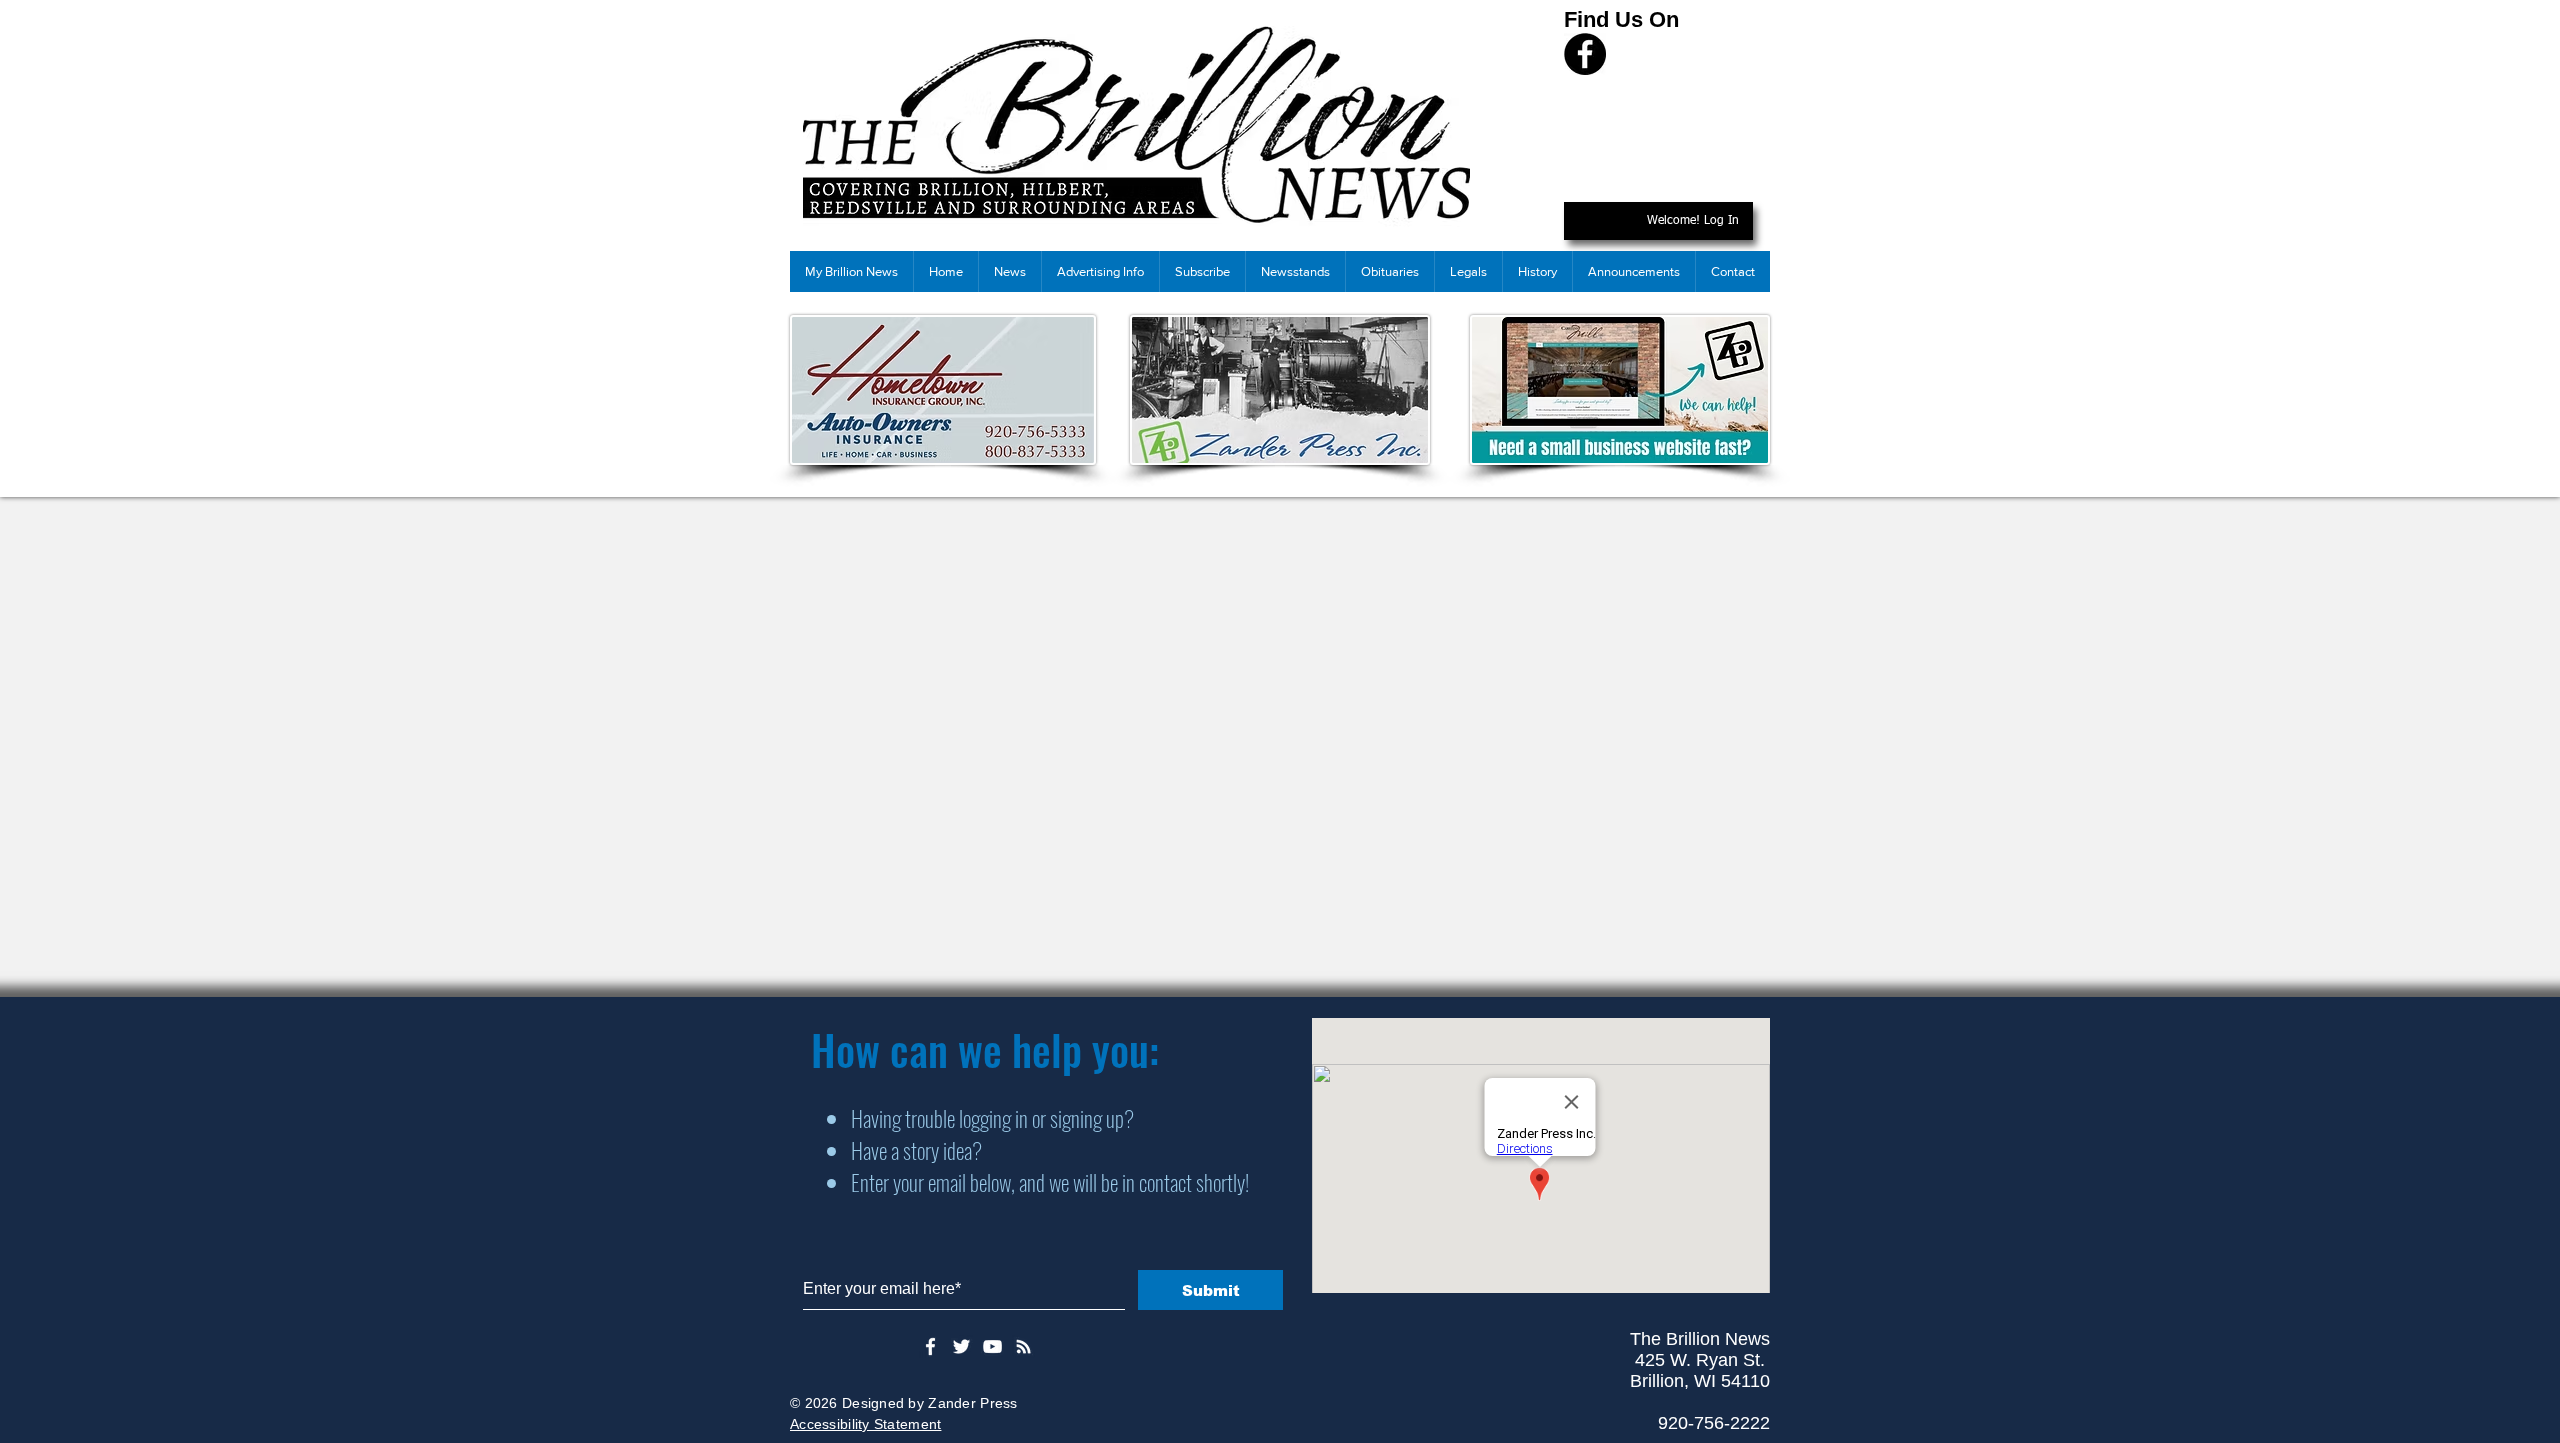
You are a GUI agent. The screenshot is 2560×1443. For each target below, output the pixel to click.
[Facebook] (1585, 54)
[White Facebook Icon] (930, 1346)
